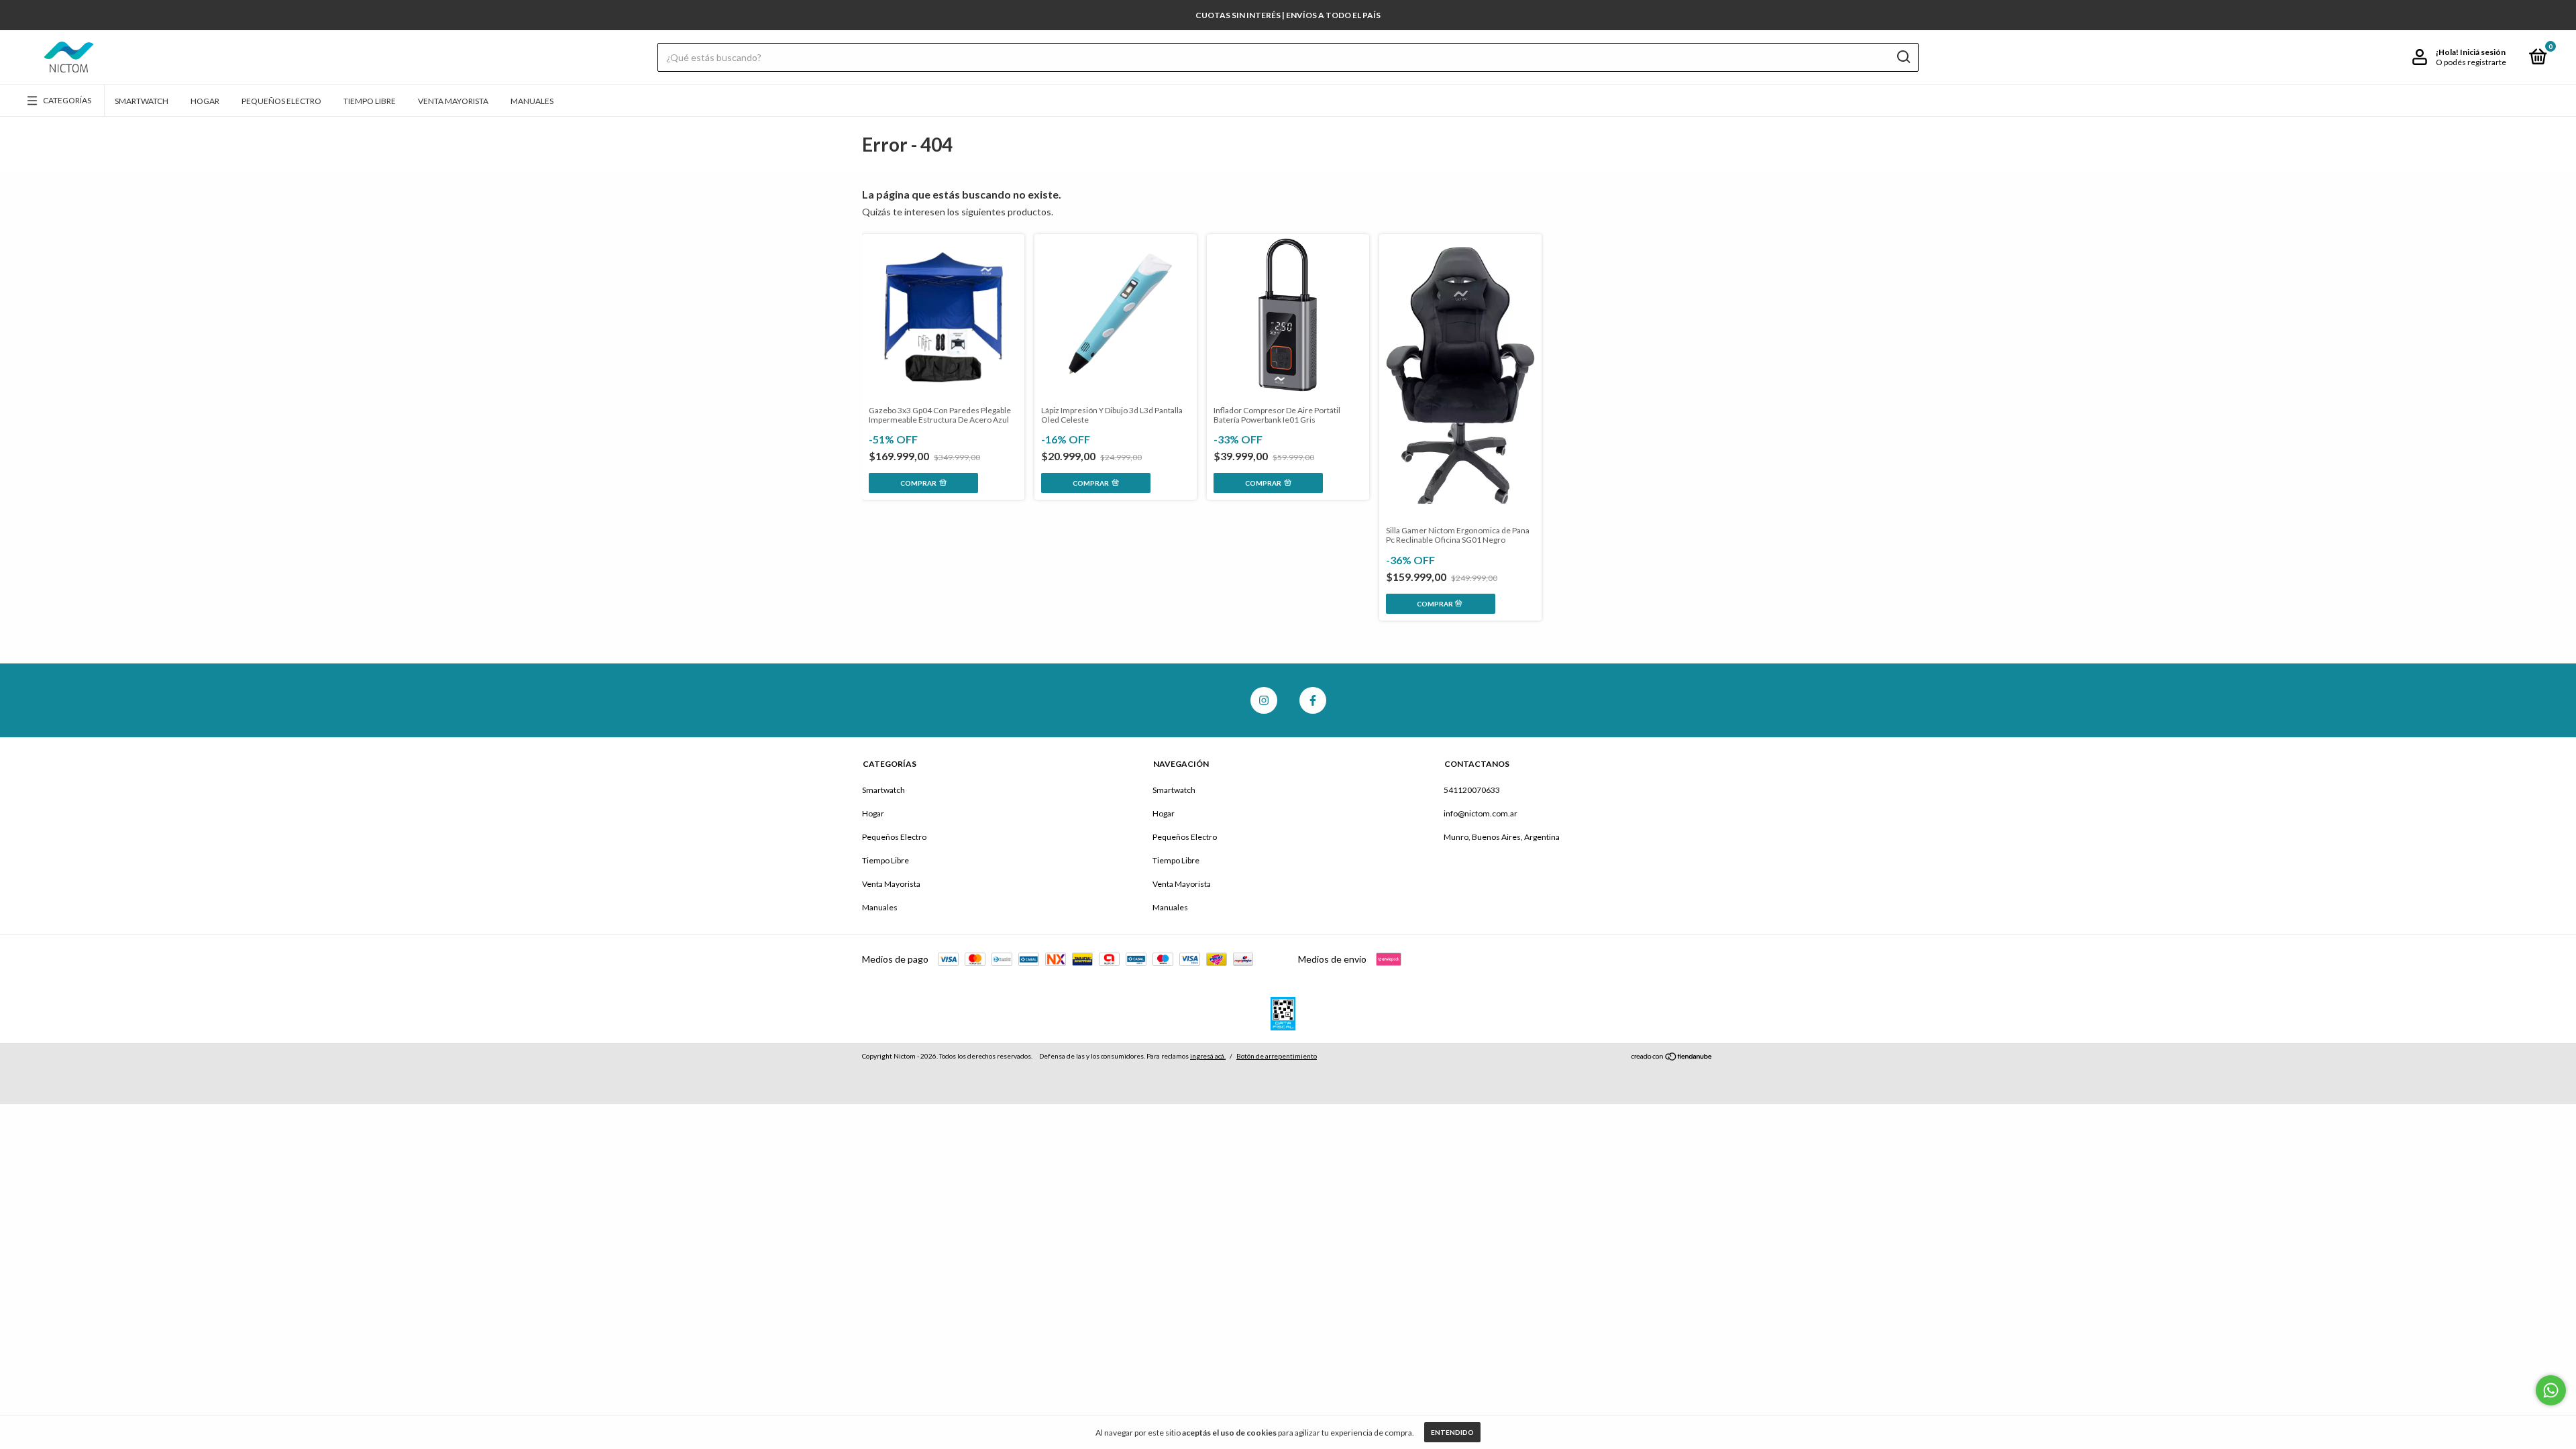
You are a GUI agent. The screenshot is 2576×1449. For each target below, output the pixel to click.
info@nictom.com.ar (1481, 813)
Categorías (67, 100)
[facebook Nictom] (1313, 700)
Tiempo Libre (370, 101)
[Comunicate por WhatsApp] (2551, 1390)
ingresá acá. (1208, 1056)
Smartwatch (142, 101)
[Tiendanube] (1672, 1058)
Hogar (205, 101)
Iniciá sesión (2483, 52)
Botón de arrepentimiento (1277, 1056)
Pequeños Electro (281, 101)
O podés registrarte (2471, 62)
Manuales (532, 101)
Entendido (1452, 1432)
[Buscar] (1903, 57)
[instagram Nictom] (1264, 700)
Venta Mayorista (453, 101)
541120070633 (1472, 790)
